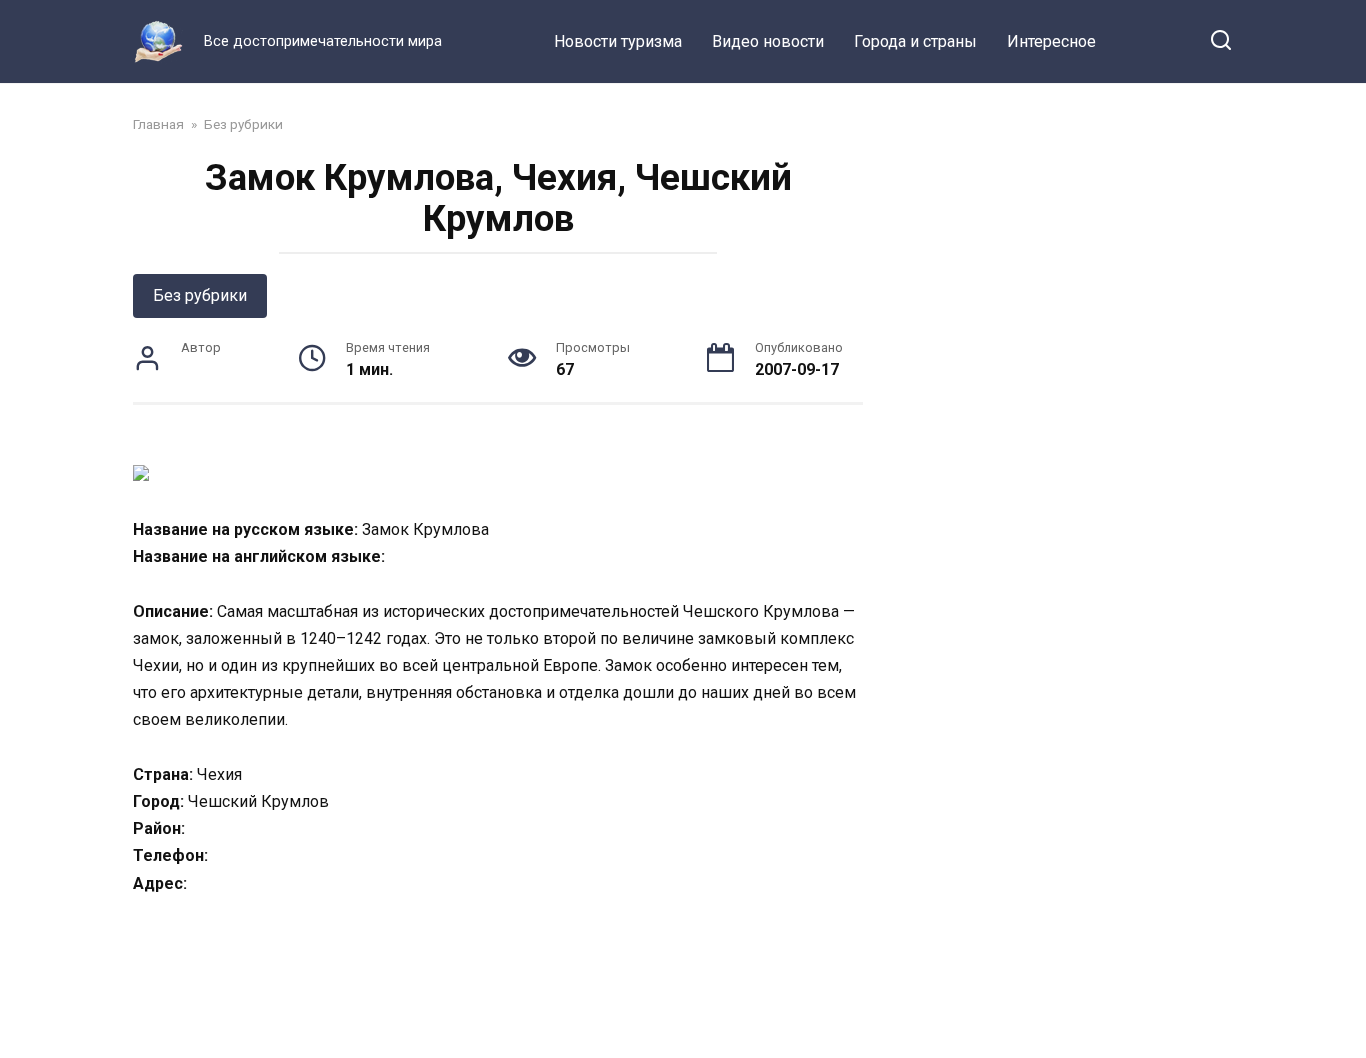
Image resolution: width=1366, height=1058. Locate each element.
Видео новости (768, 41)
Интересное (1051, 41)
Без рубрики (200, 295)
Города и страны (915, 41)
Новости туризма (618, 41)
